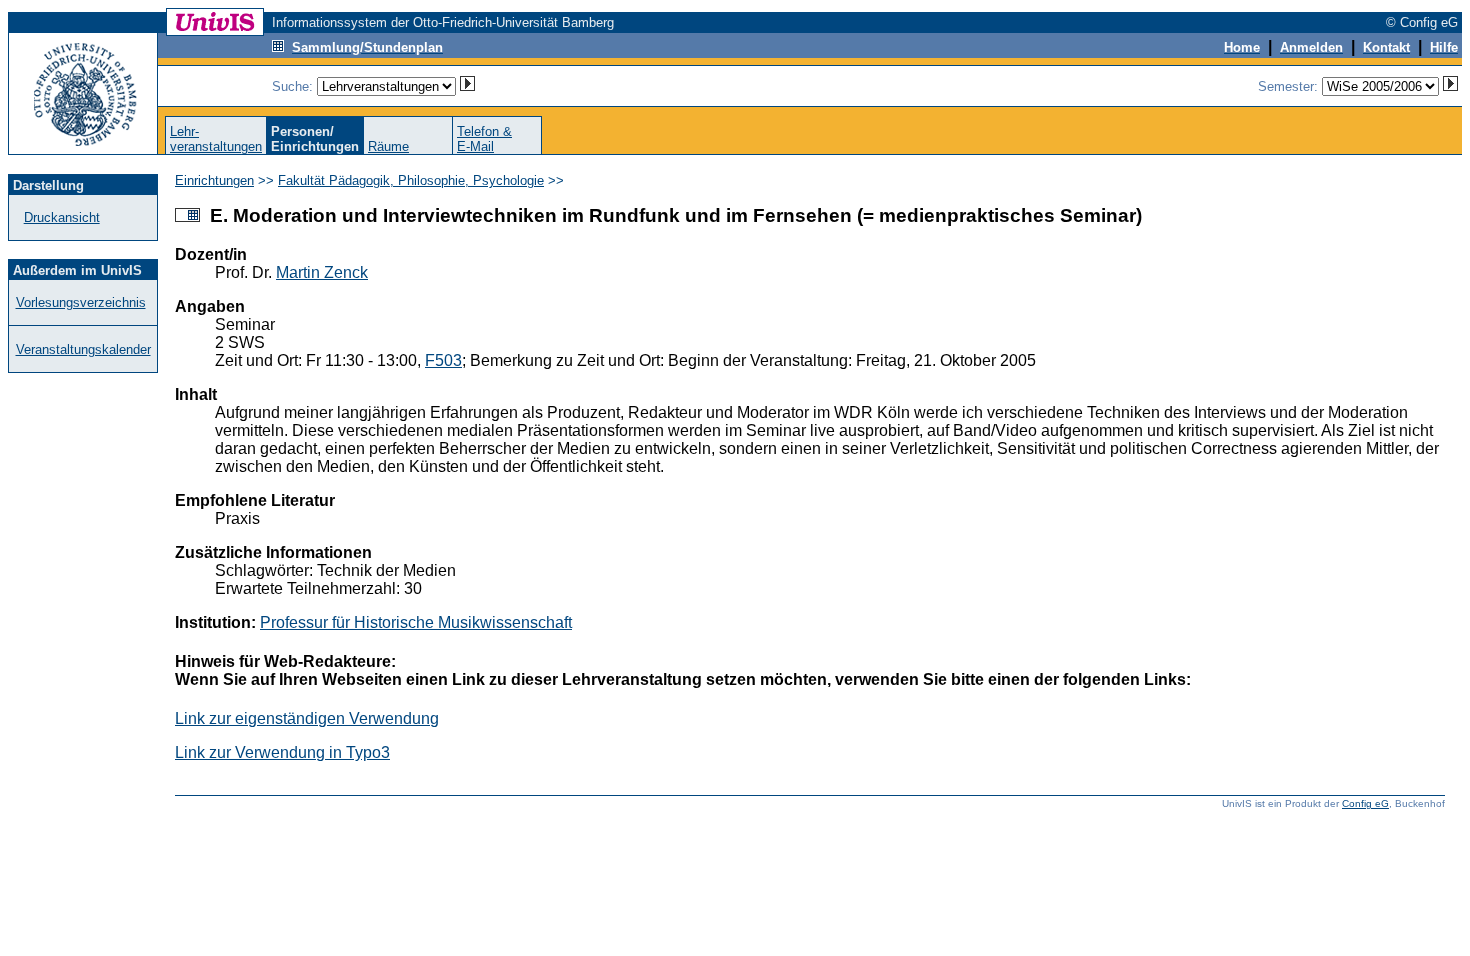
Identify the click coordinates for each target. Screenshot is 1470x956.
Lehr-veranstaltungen (216, 139)
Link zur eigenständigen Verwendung (307, 718)
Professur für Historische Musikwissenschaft (416, 622)
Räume (388, 146)
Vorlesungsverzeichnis (81, 302)
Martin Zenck (322, 272)
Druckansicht (62, 217)
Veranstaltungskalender (83, 349)
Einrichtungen (214, 180)
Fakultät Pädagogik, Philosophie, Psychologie (411, 180)
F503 (443, 360)
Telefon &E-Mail (484, 139)
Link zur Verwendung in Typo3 (282, 752)
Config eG (1365, 803)
